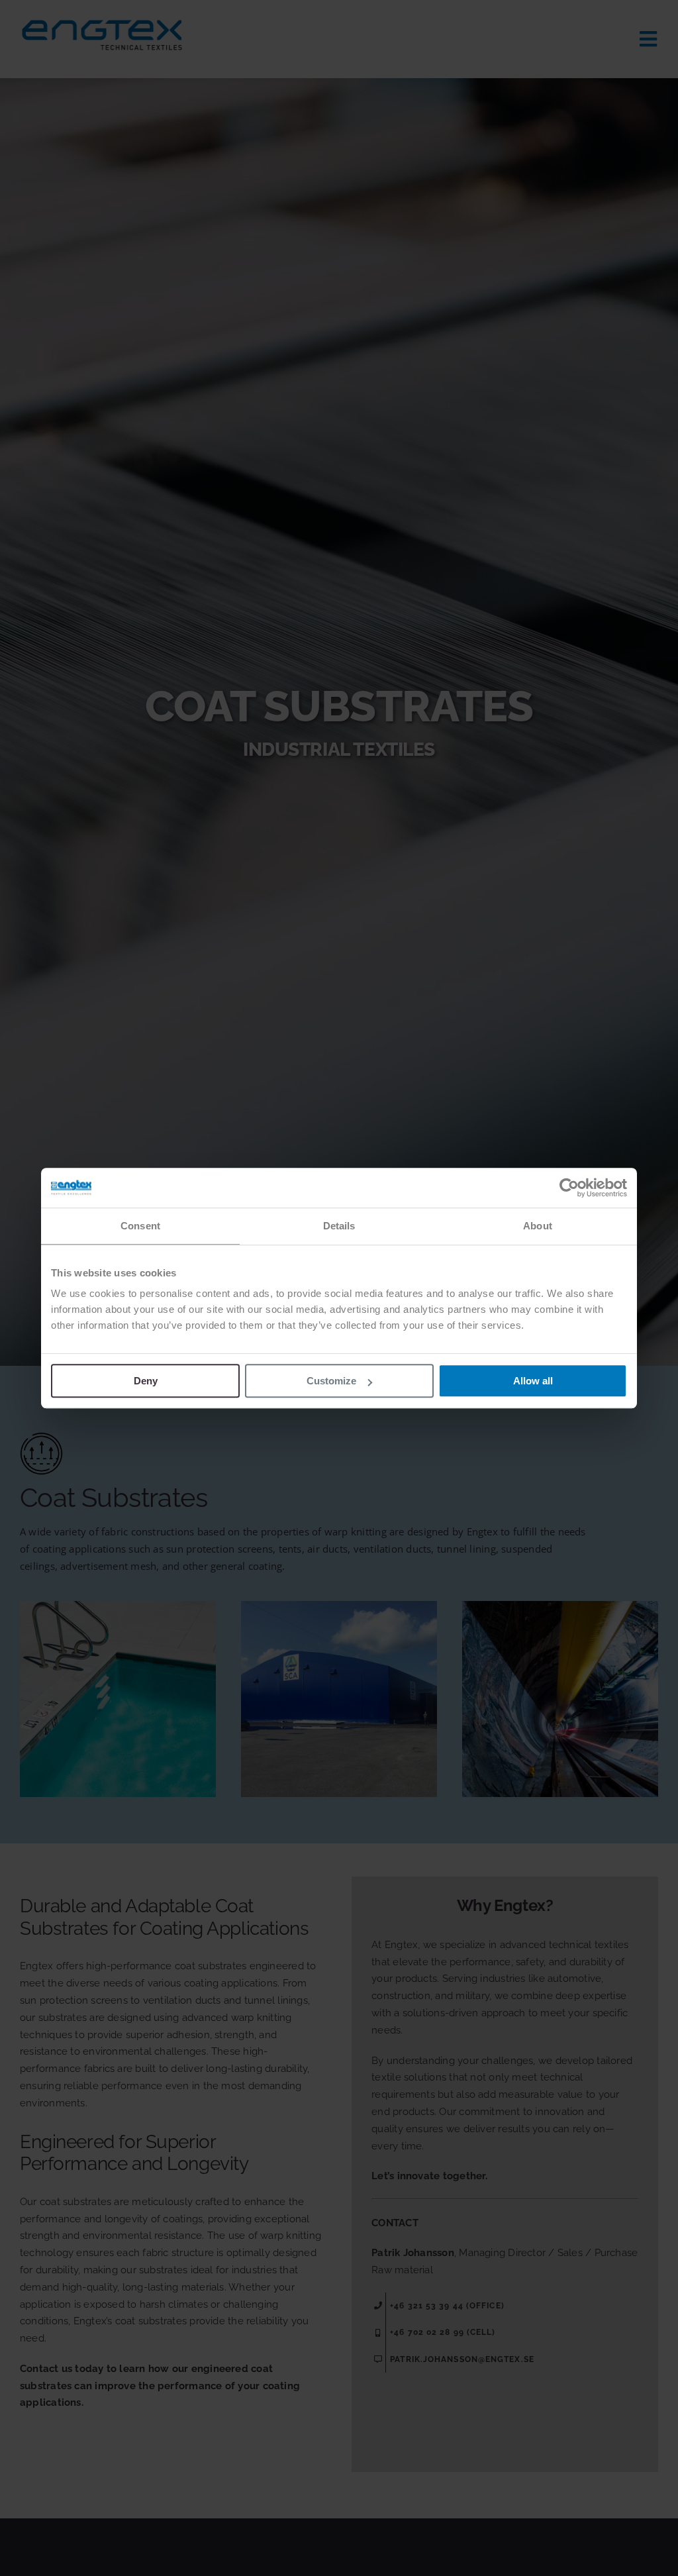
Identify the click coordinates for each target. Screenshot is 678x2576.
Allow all (533, 1381)
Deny (146, 1381)
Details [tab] (339, 1226)
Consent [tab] (140, 1226)
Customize (331, 1381)
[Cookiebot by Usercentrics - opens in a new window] (569, 1188)
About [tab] (538, 1226)
